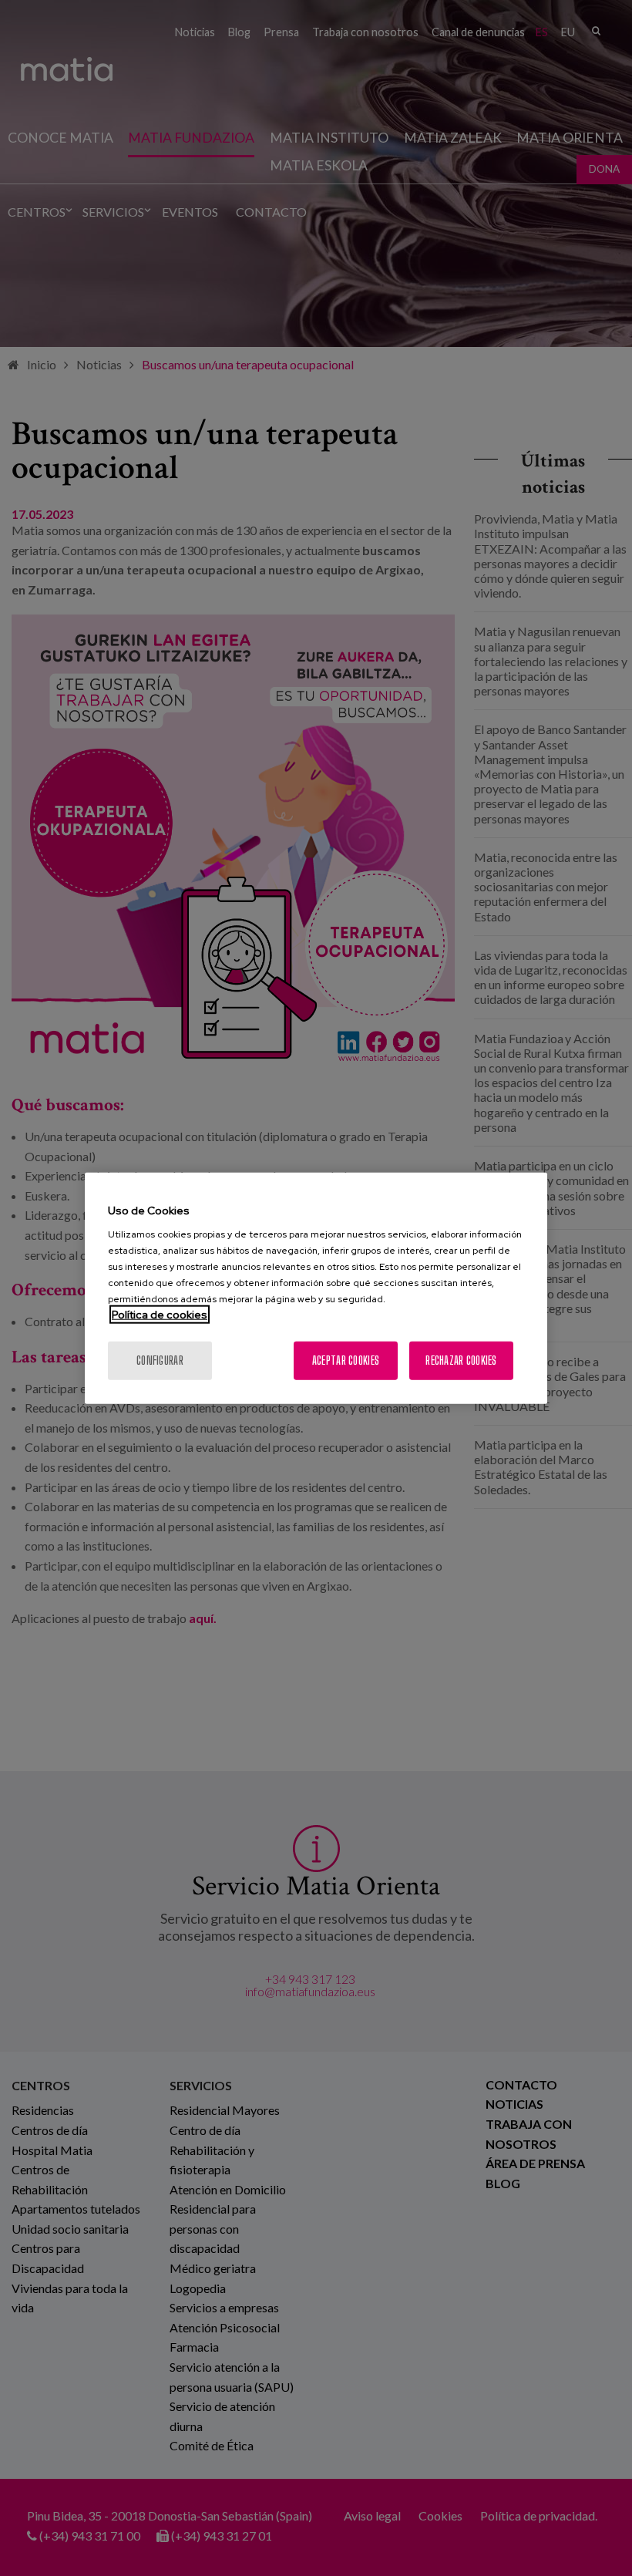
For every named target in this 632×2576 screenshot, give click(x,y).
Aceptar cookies (346, 1360)
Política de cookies (160, 1315)
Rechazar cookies (461, 1360)
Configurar (160, 1360)
